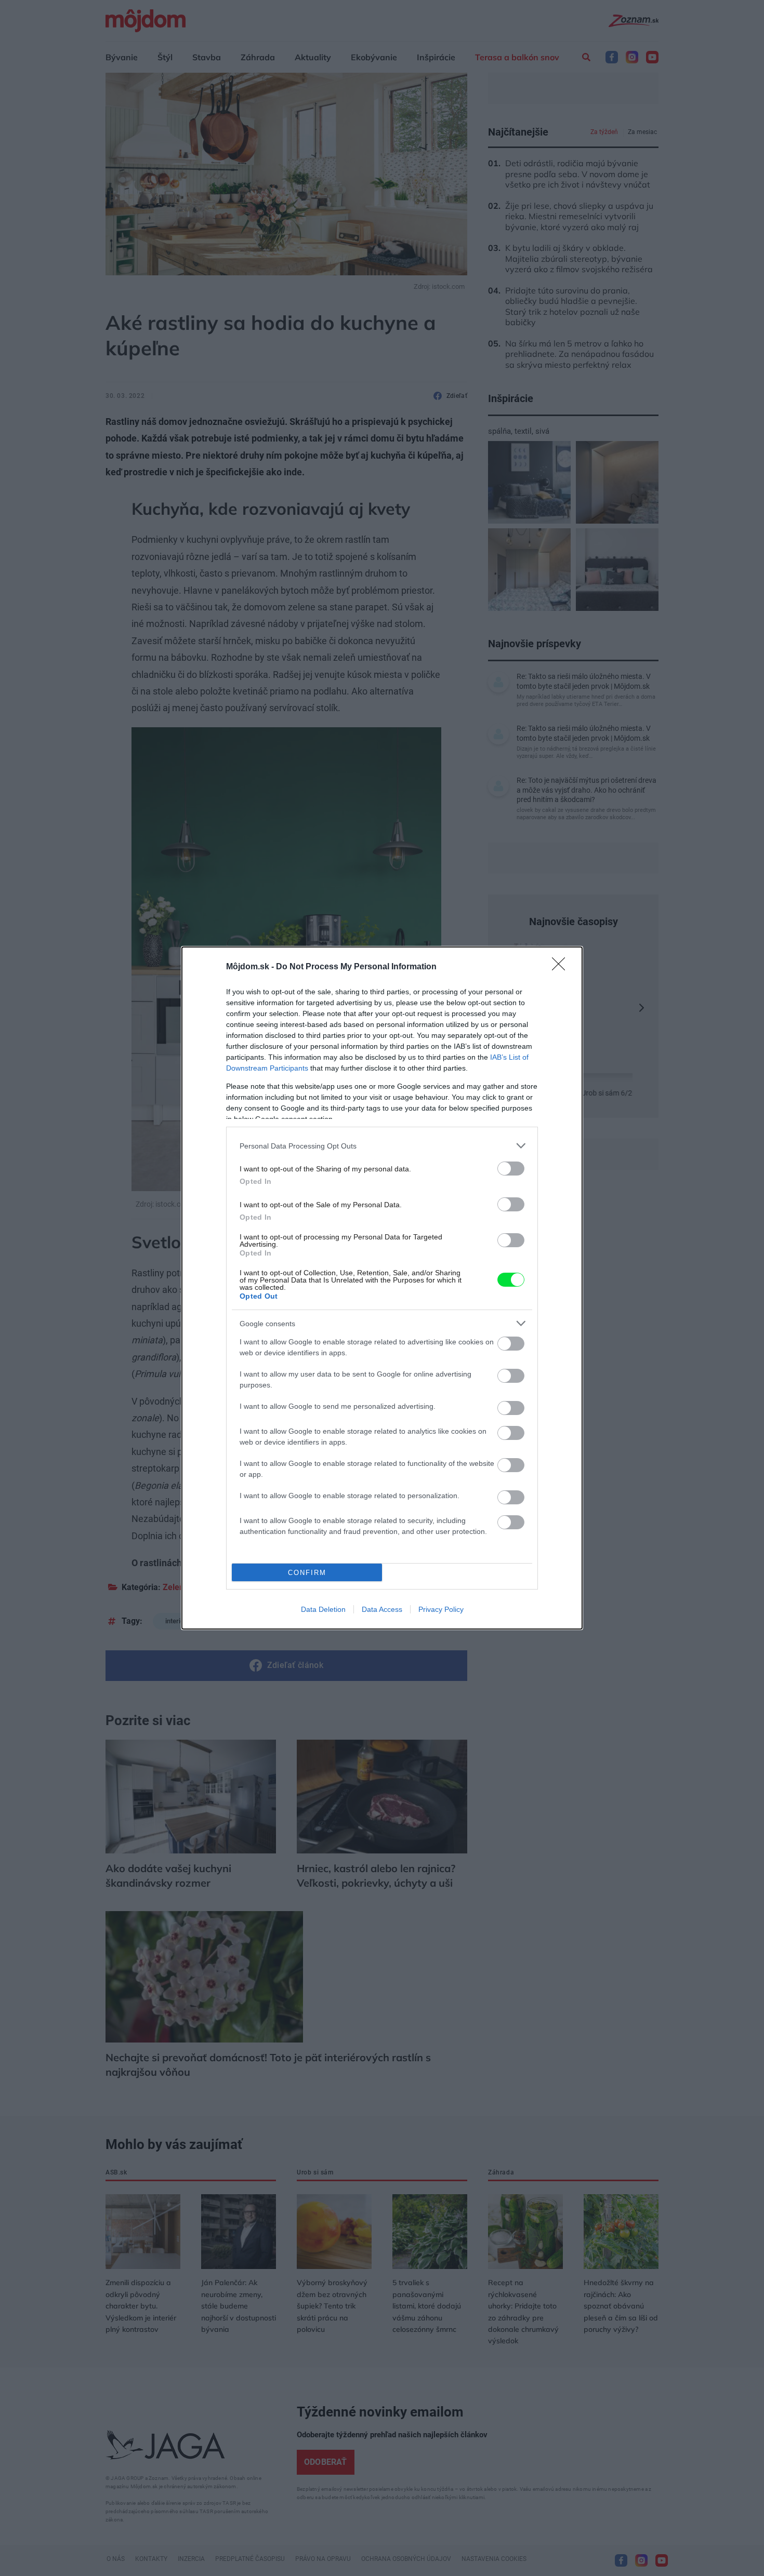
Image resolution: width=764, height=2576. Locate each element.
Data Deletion (323, 1609)
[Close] (562, 967)
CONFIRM (307, 1573)
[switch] (511, 1169)
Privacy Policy (441, 1609)
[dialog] (382, 1288)
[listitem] (382, 1146)
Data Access (382, 1609)
